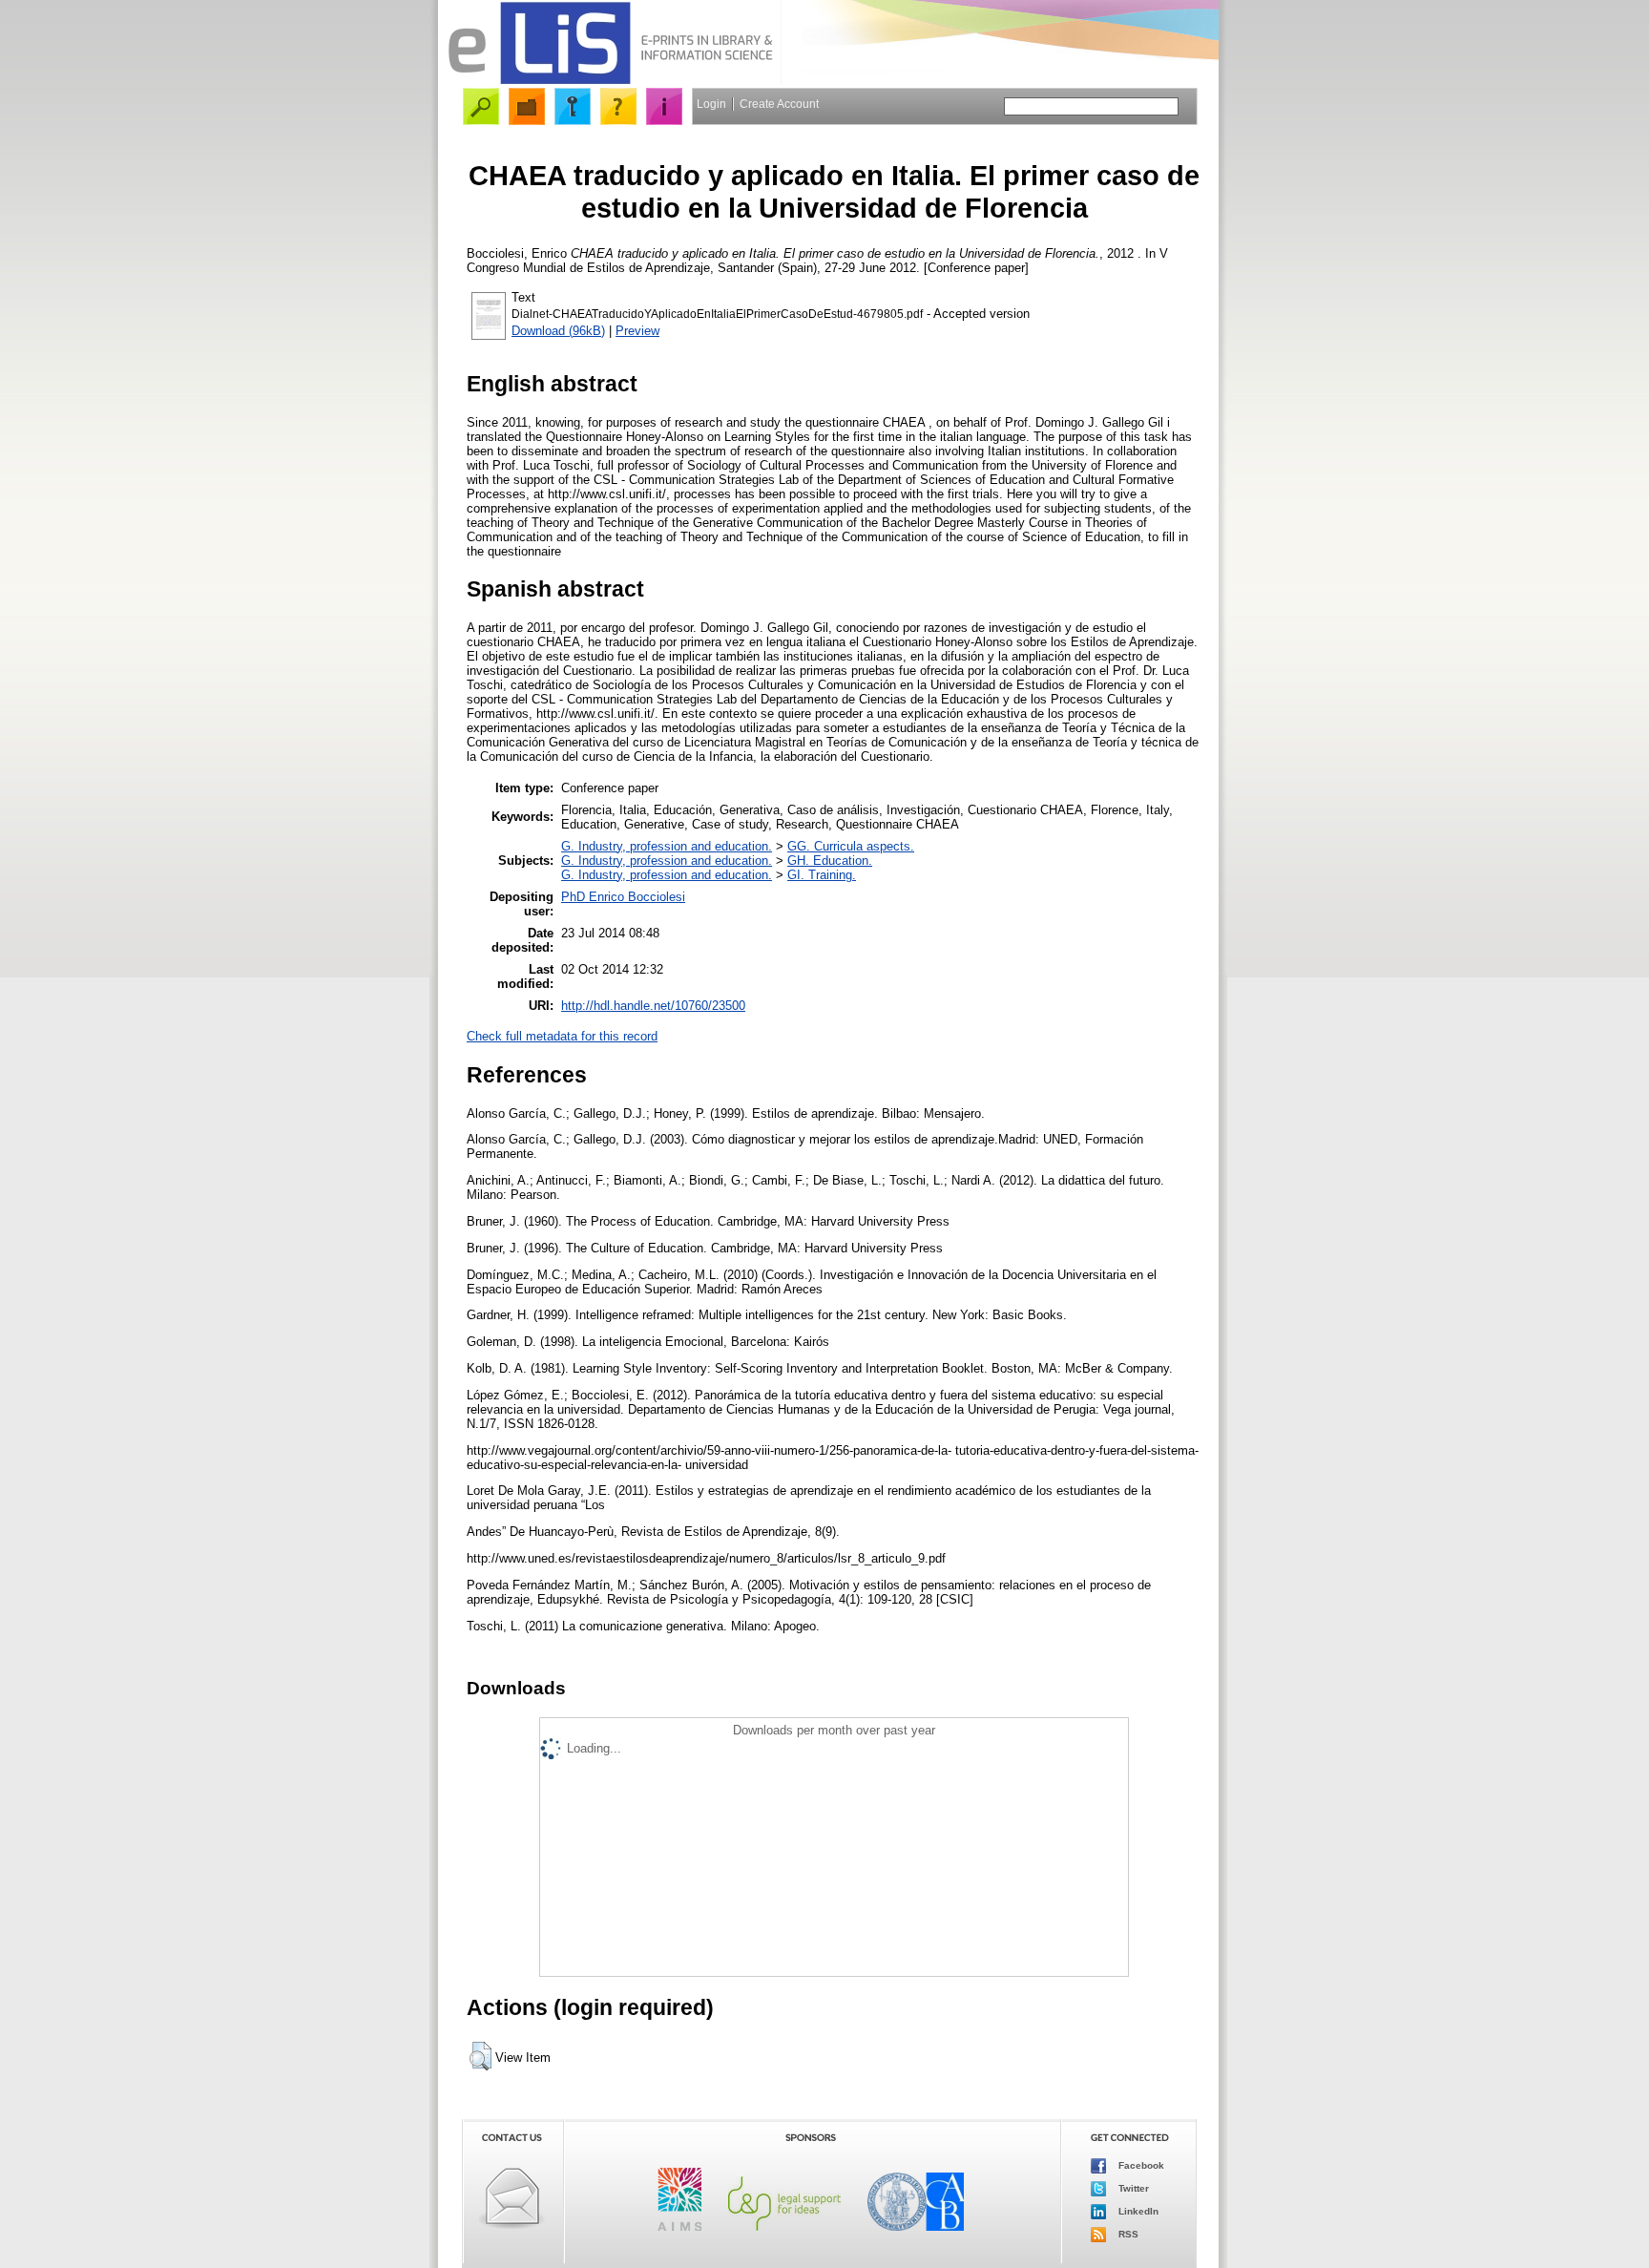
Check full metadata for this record (562, 1036)
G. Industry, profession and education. (667, 846)
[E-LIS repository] (610, 81)
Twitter (1132, 2188)
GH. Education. (830, 861)
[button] (480, 2056)
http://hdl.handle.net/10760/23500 (653, 1006)
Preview (637, 331)
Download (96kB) (558, 331)
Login (711, 104)
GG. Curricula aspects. (851, 846)
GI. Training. (822, 875)
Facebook (1140, 2165)
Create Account (779, 104)
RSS (1127, 2234)
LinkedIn (1137, 2211)
